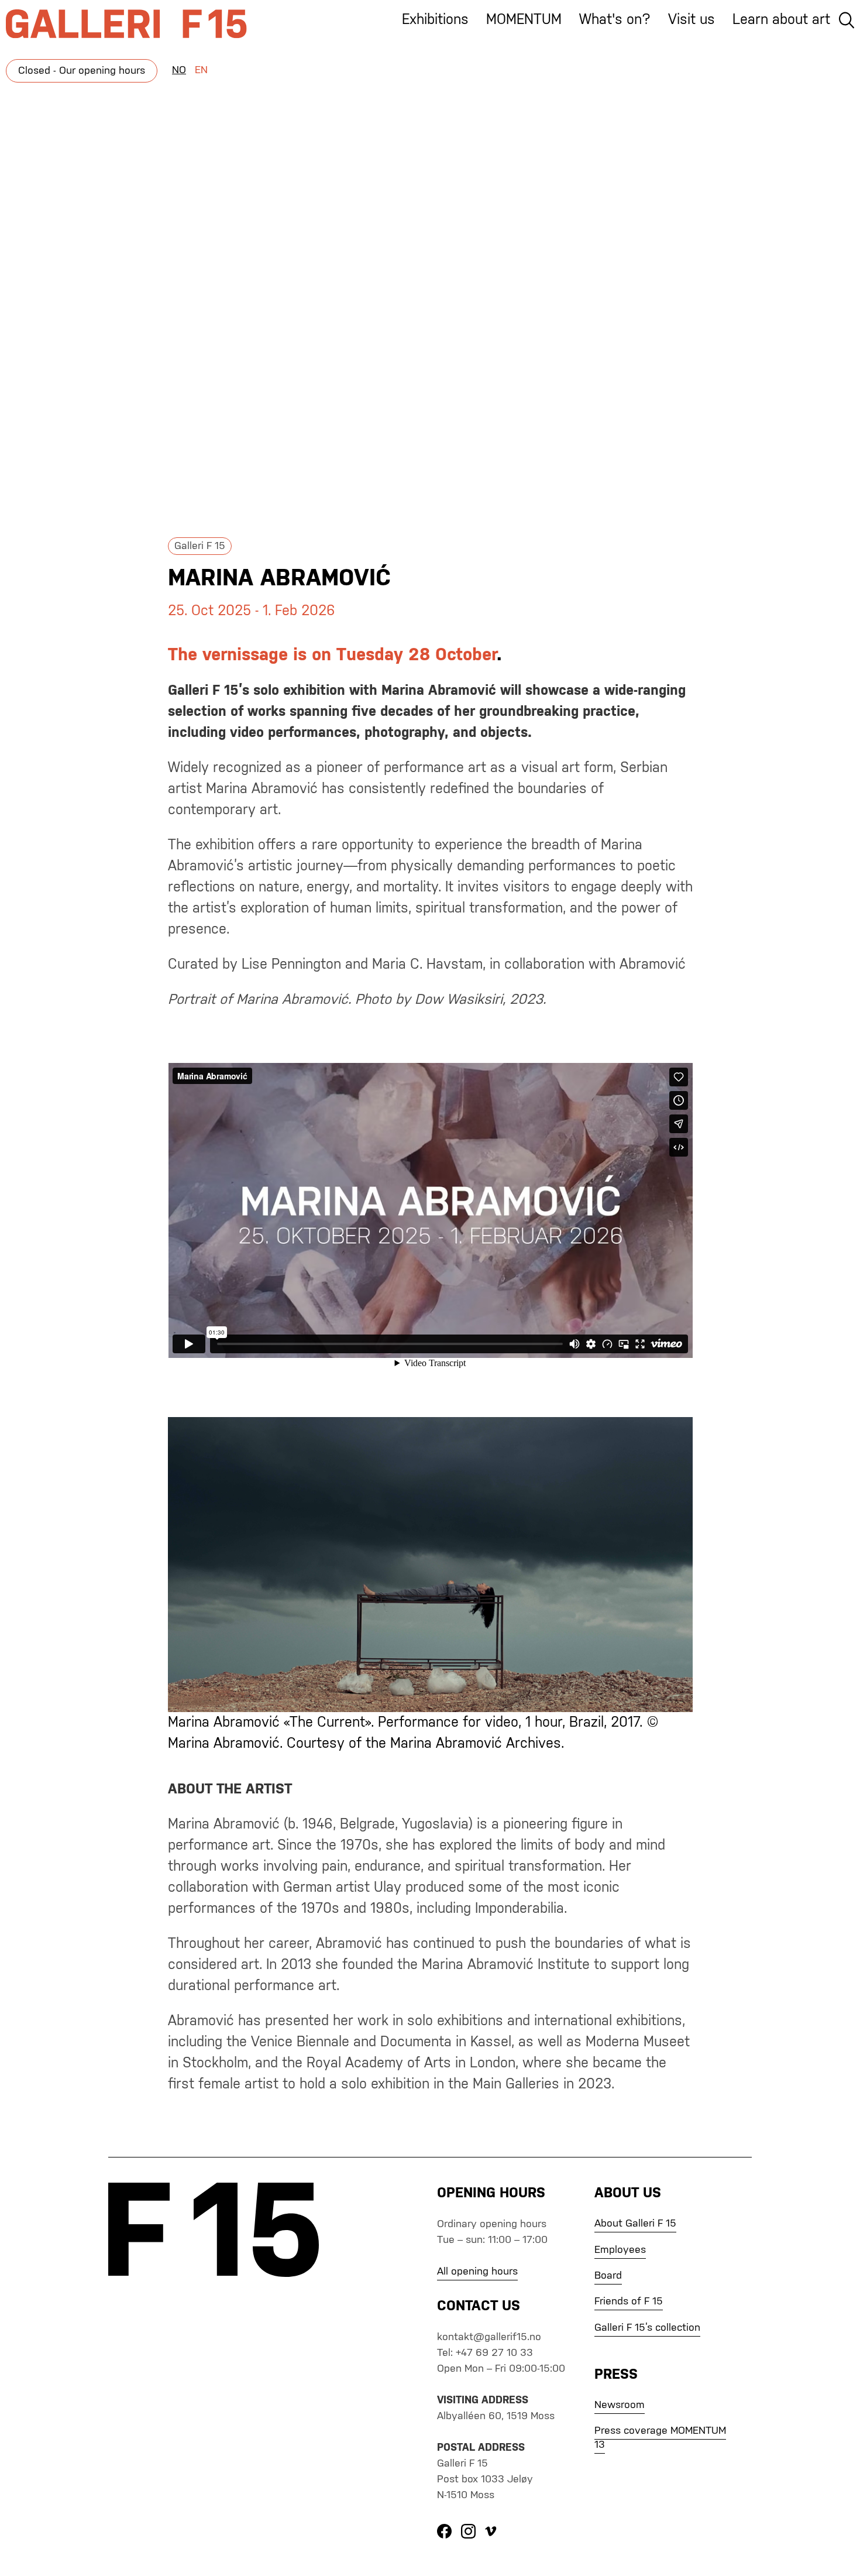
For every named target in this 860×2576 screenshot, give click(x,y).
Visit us (692, 20)
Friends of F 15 (629, 2301)
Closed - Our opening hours (82, 71)
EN (201, 70)
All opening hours (477, 2272)
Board (608, 2276)
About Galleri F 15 (635, 2224)
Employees (620, 2250)
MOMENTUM (524, 20)
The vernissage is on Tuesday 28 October (332, 656)
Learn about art (781, 20)
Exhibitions (435, 20)
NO (179, 70)
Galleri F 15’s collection (647, 2328)
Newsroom (620, 2405)
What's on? (615, 20)
